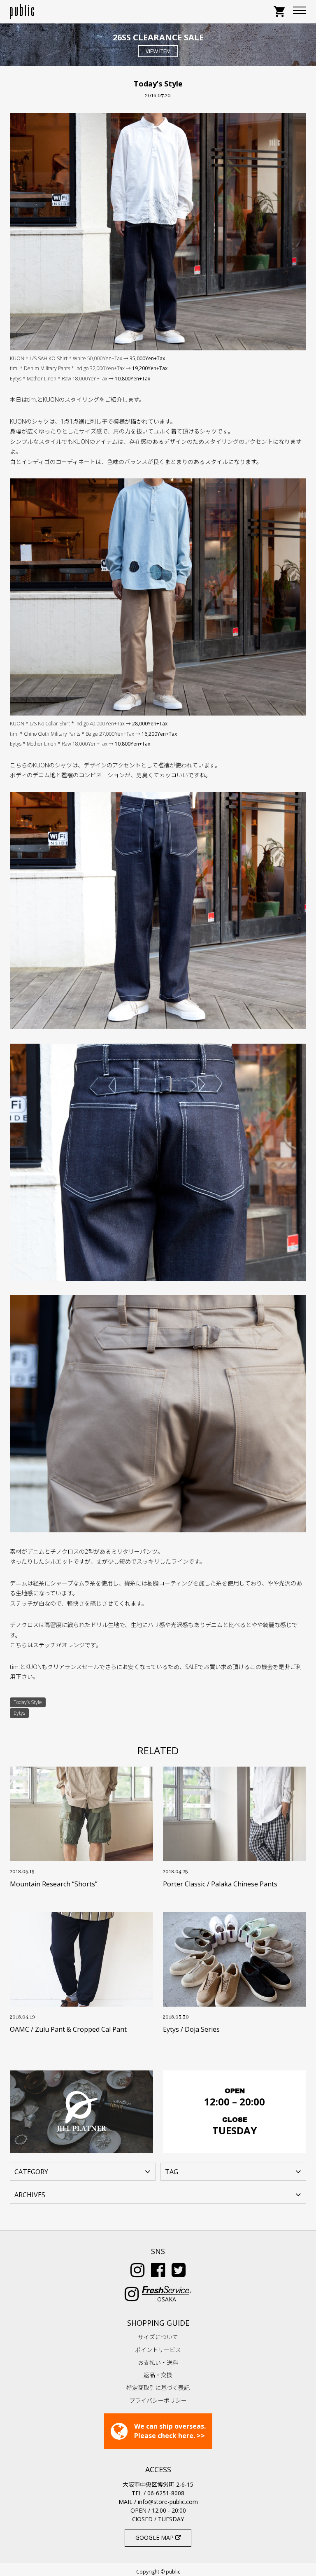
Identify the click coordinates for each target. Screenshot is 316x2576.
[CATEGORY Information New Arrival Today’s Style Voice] (83, 2171)
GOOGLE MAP (155, 2538)
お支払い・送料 (158, 2363)
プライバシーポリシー (158, 2400)
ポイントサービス (158, 2350)
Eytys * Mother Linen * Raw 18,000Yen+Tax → (80, 379)
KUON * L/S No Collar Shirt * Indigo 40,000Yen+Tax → (89, 724)
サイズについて (158, 2337)
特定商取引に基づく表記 (158, 2388)
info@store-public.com (168, 2502)
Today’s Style (28, 1702)
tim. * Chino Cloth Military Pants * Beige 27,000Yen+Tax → (93, 734)
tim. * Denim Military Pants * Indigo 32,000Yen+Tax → (89, 368)
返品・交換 (158, 2375)
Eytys (19, 1713)
